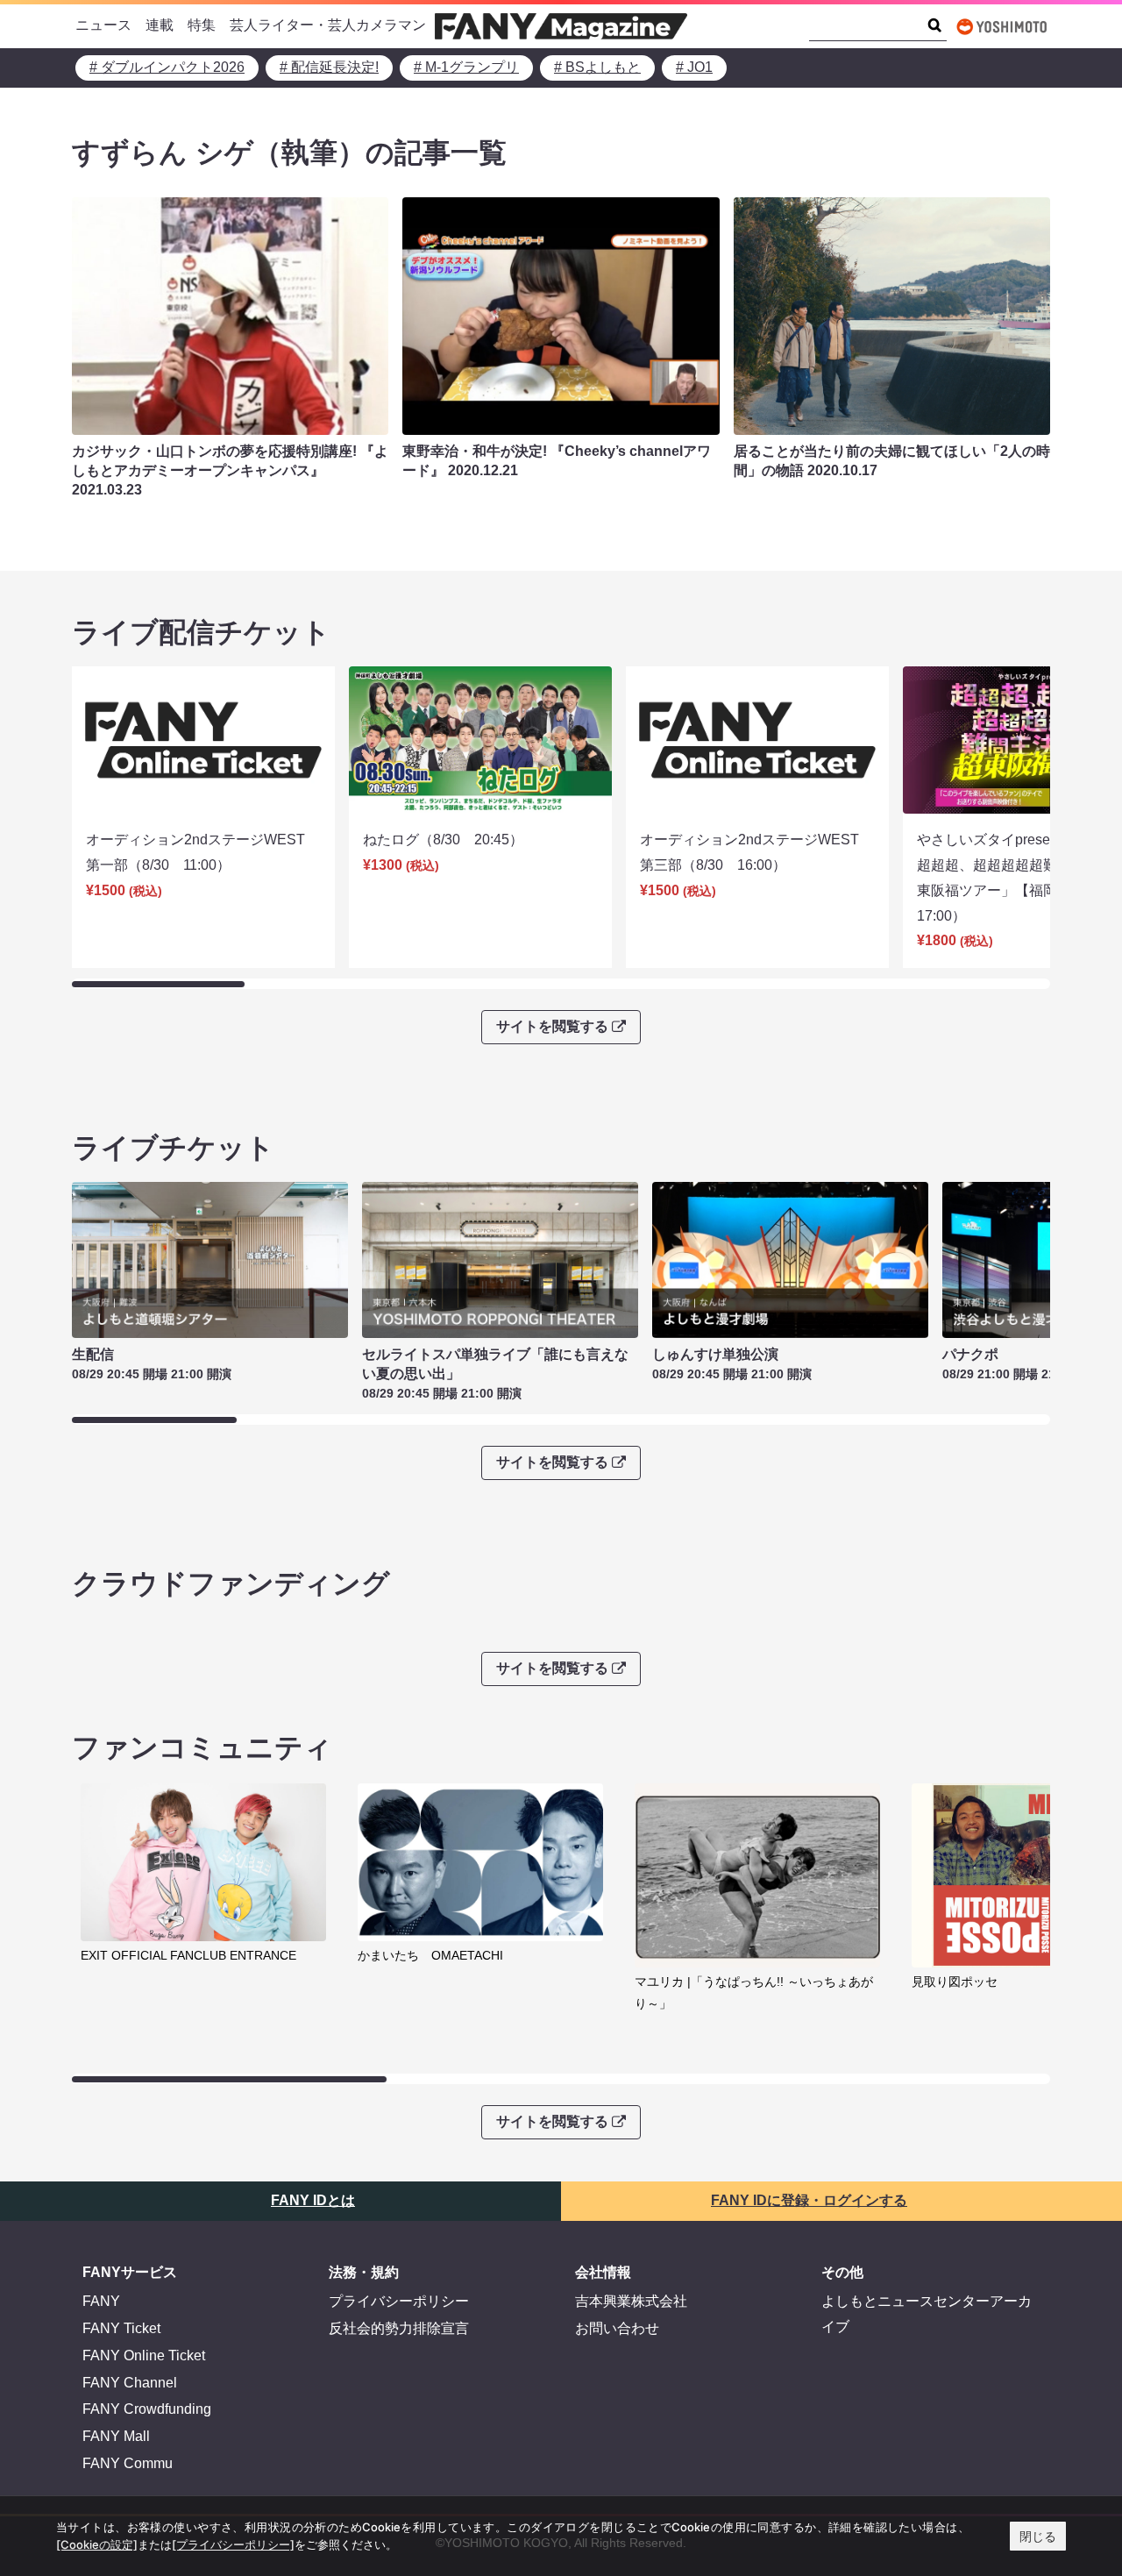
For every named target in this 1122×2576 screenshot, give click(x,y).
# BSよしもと (597, 67)
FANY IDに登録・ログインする (809, 2200)
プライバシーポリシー (399, 2301)
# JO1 (694, 67)
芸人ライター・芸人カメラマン (328, 25)
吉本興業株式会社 (631, 2301)
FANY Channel (130, 2383)
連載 (160, 25)
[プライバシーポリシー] (233, 2544)
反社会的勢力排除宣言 (399, 2328)
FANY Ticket (121, 2328)
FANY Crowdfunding (147, 2409)
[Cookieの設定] (97, 2544)
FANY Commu (128, 2463)
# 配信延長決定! (329, 67)
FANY (101, 2301)
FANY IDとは (313, 2200)
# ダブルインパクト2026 (167, 67)
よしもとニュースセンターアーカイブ (927, 2314)
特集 (202, 25)
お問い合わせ (617, 2328)
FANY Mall (116, 2436)
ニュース (103, 25)
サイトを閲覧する (552, 1026)
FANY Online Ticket (144, 2355)
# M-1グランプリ (466, 67)
